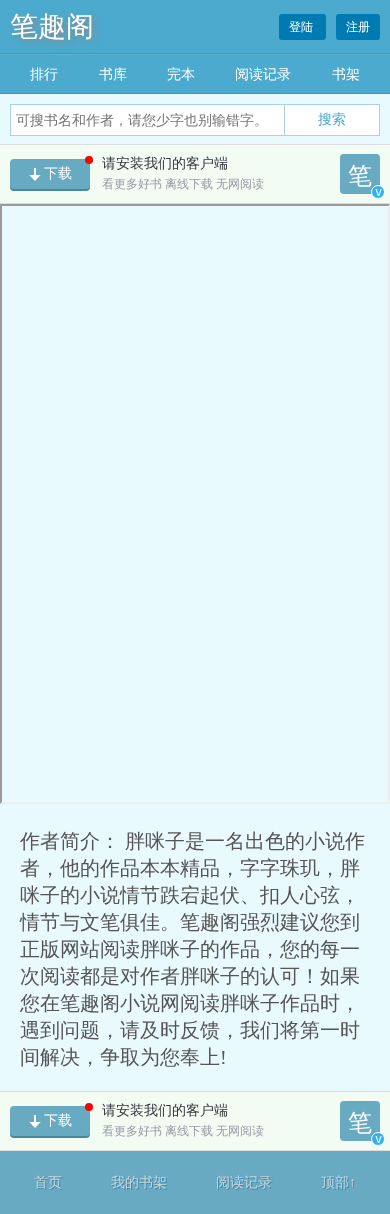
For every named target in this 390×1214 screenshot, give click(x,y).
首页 (48, 1182)
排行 (44, 74)
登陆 (302, 27)
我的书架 (139, 1182)
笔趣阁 (52, 26)
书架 (346, 74)
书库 (113, 74)
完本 (181, 74)
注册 (358, 27)
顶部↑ (338, 1182)
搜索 (332, 119)
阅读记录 (263, 74)
